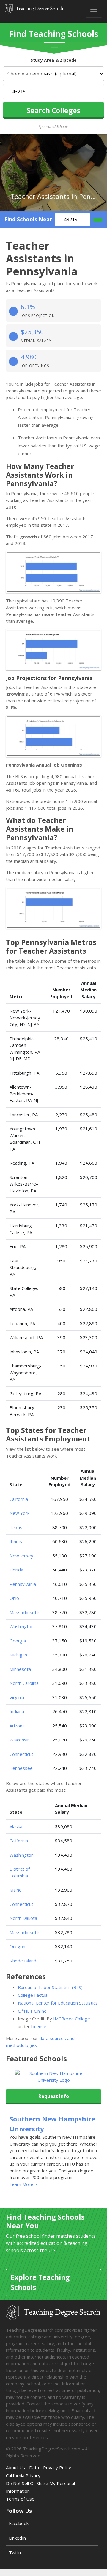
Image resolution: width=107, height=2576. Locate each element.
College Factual (33, 1995)
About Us (15, 2467)
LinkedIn (17, 2538)
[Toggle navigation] (94, 12)
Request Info (54, 2096)
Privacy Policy (57, 2467)
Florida (16, 1570)
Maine (16, 1890)
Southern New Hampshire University (52, 2124)
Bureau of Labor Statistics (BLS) (50, 1987)
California (19, 1499)
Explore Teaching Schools (40, 2282)
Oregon (17, 1946)
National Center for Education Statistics (58, 2003)
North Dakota (23, 1918)
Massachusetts (25, 1612)
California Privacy (23, 2475)
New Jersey (21, 1556)
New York (19, 1513)
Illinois (16, 1541)
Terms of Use (20, 2499)
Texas (16, 1527)
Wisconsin (20, 1740)
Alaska (16, 1826)
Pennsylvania (23, 1584)
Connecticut (21, 1754)
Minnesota (20, 1669)
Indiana (17, 1711)
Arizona (17, 1726)
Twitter (17, 2552)
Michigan (18, 1655)
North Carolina (24, 1683)
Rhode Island (23, 1961)
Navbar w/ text (34, 11)
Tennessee (21, 1768)
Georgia (18, 1641)
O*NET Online (32, 2011)
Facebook (19, 2523)
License (39, 2026)
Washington (22, 1626)
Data (34, 2467)
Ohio (14, 1598)
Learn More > (23, 2184)
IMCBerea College (72, 2019)
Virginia (17, 1697)
